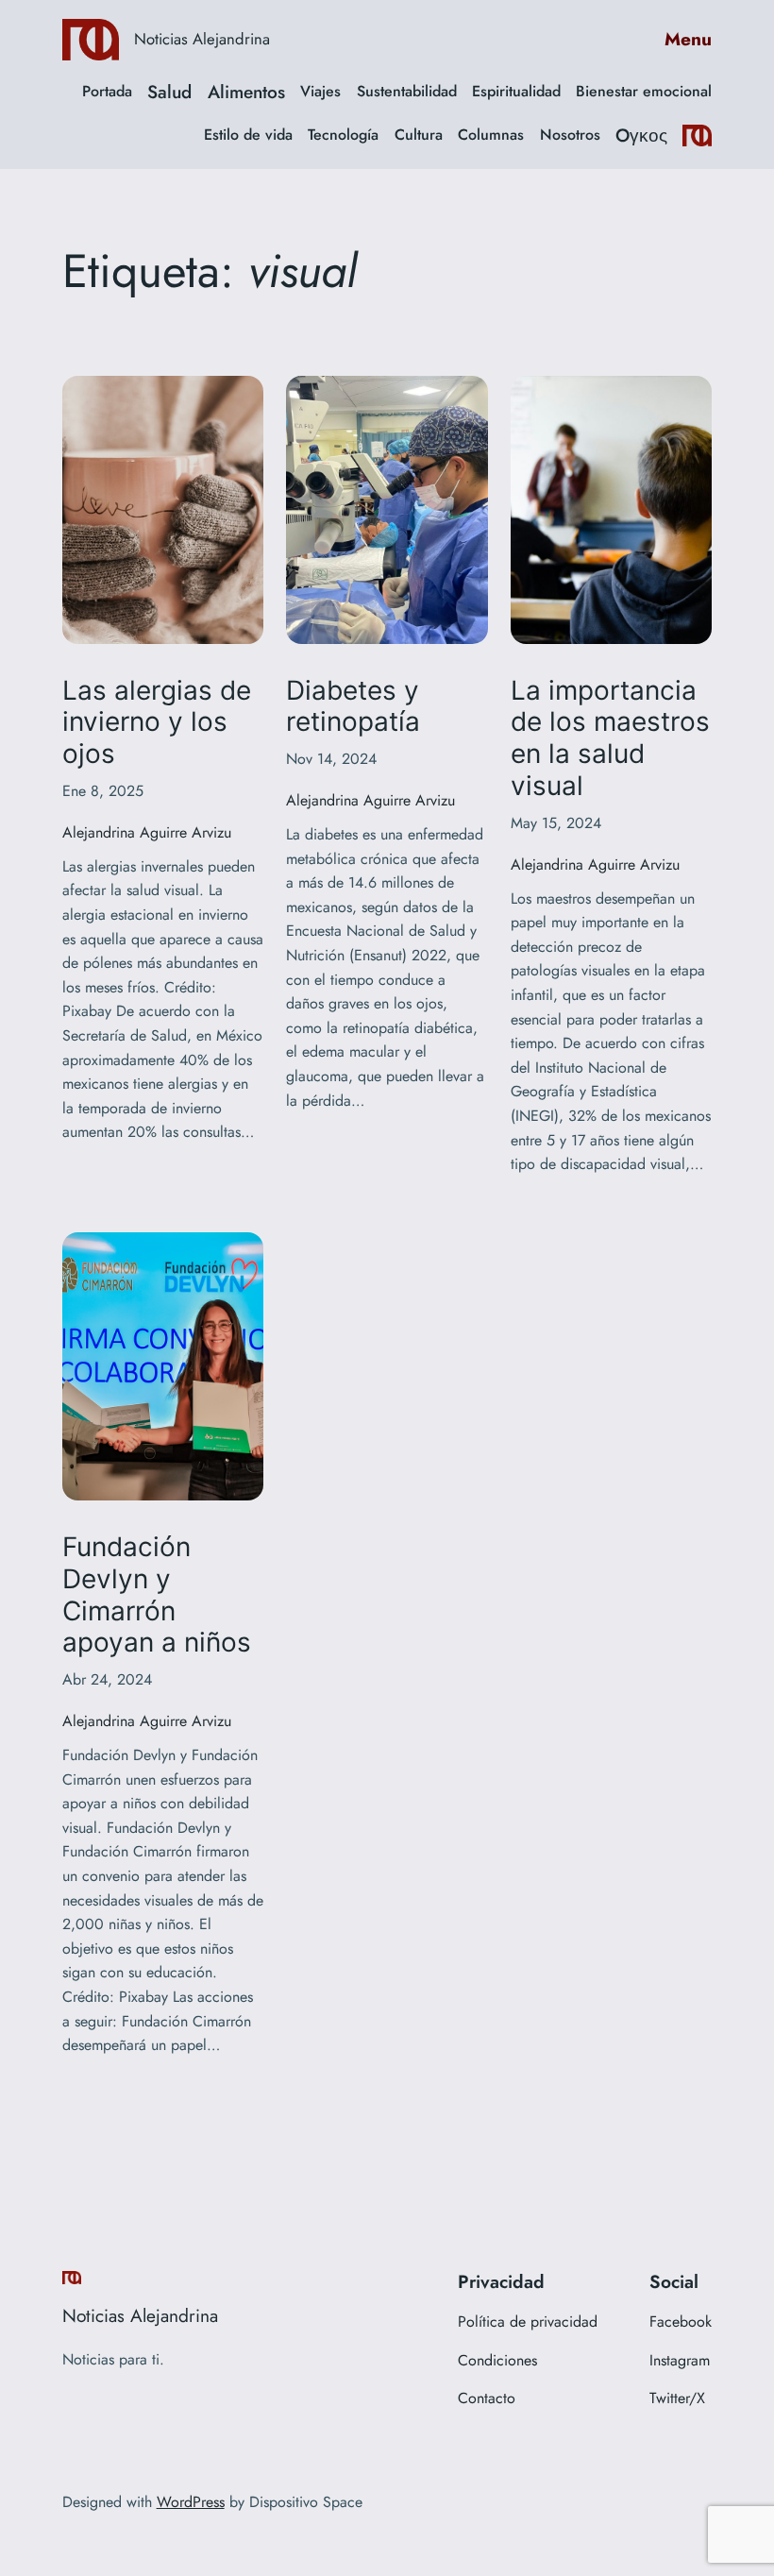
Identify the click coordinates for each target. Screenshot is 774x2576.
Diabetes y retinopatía (353, 707)
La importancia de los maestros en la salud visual (610, 738)
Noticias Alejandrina (202, 39)
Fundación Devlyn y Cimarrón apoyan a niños (157, 1595)
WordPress (191, 2502)
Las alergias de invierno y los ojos (157, 723)
